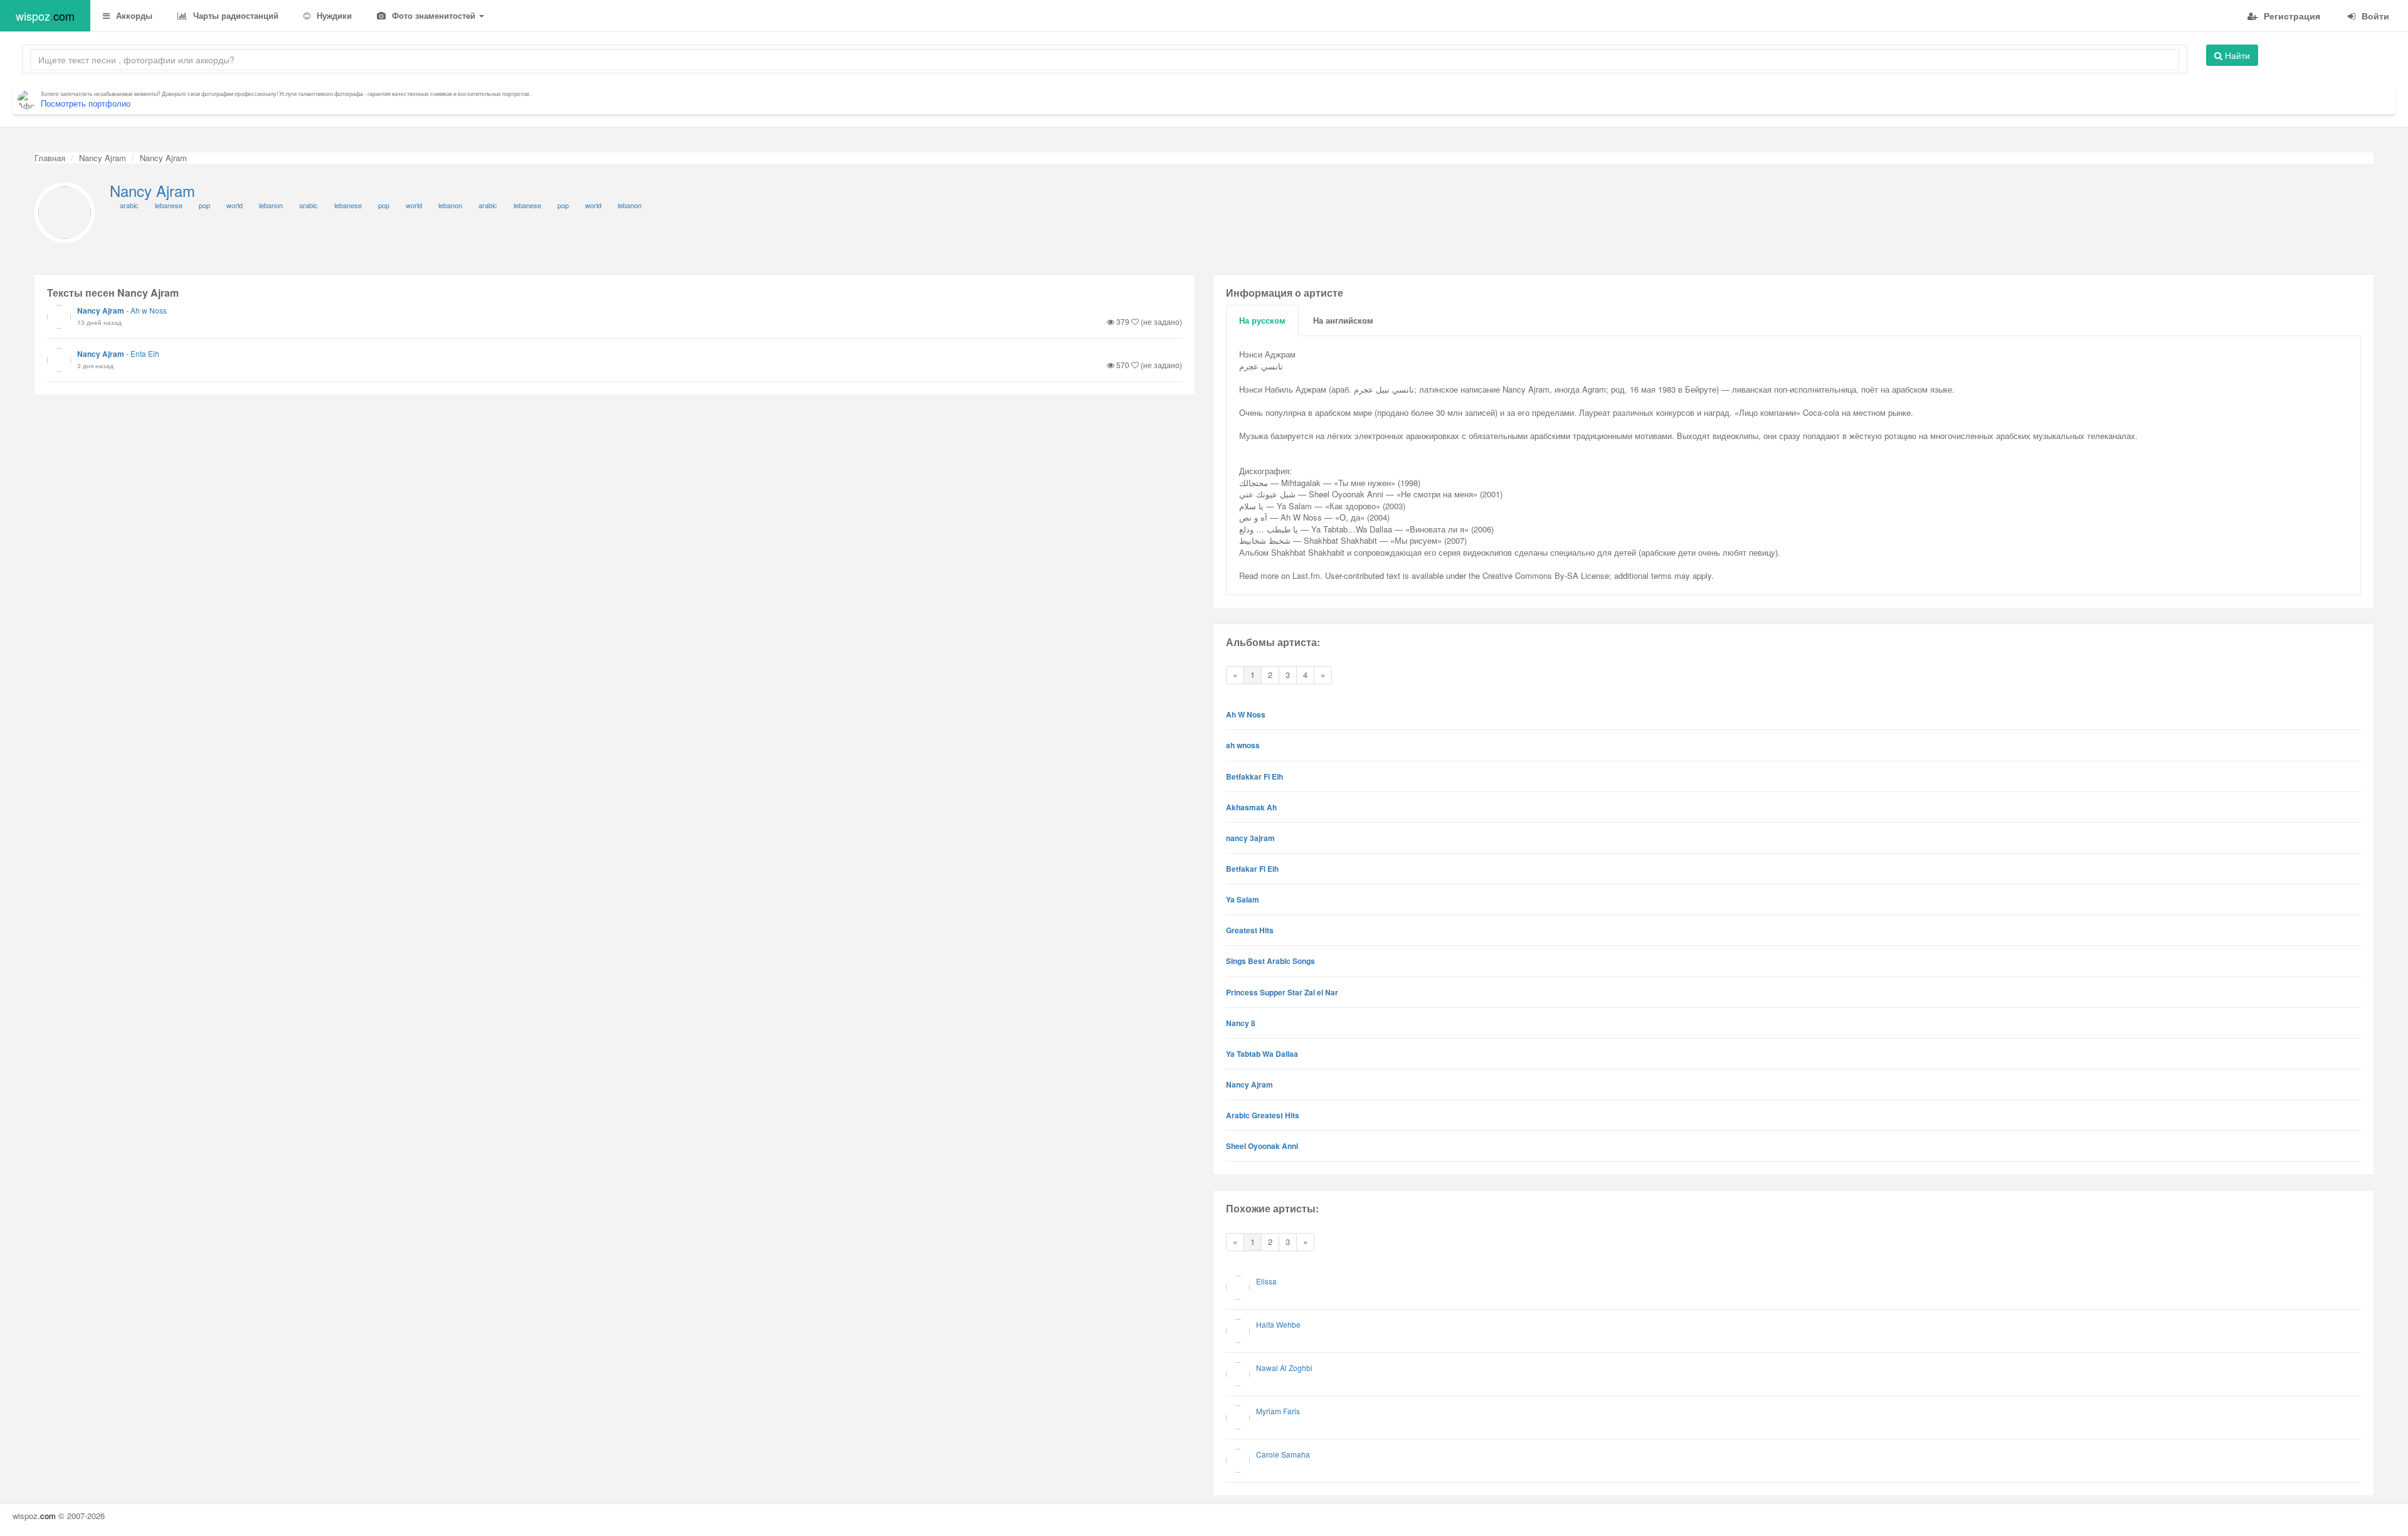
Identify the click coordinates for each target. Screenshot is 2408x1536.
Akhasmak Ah (1251, 807)
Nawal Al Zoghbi (1284, 1368)
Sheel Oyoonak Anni (1262, 1146)
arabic (129, 205)
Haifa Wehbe (1278, 1324)
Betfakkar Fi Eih (1254, 776)
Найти (2236, 55)
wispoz (45, 16)
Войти (2374, 16)
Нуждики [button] (333, 15)
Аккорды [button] (133, 15)
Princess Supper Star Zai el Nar (1282, 992)
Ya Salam (1243, 899)
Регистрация (2291, 16)
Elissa (1266, 1281)
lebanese (169, 205)
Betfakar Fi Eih (1252, 869)
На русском (1262, 320)
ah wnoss (1243, 745)
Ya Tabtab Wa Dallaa (1262, 1054)
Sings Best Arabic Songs (1270, 961)
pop (204, 205)
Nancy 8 (1241, 1023)
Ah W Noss (1246, 714)
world (235, 205)
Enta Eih (145, 353)
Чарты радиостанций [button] (235, 15)
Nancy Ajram (103, 158)
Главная (50, 158)
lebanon (271, 205)
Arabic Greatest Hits (1263, 1115)
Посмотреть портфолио (86, 103)
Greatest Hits (1250, 930)
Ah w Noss (149, 310)
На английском (1343, 320)
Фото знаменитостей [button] (434, 15)
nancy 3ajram (1250, 838)
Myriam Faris (1278, 1411)
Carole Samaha (1283, 1454)
